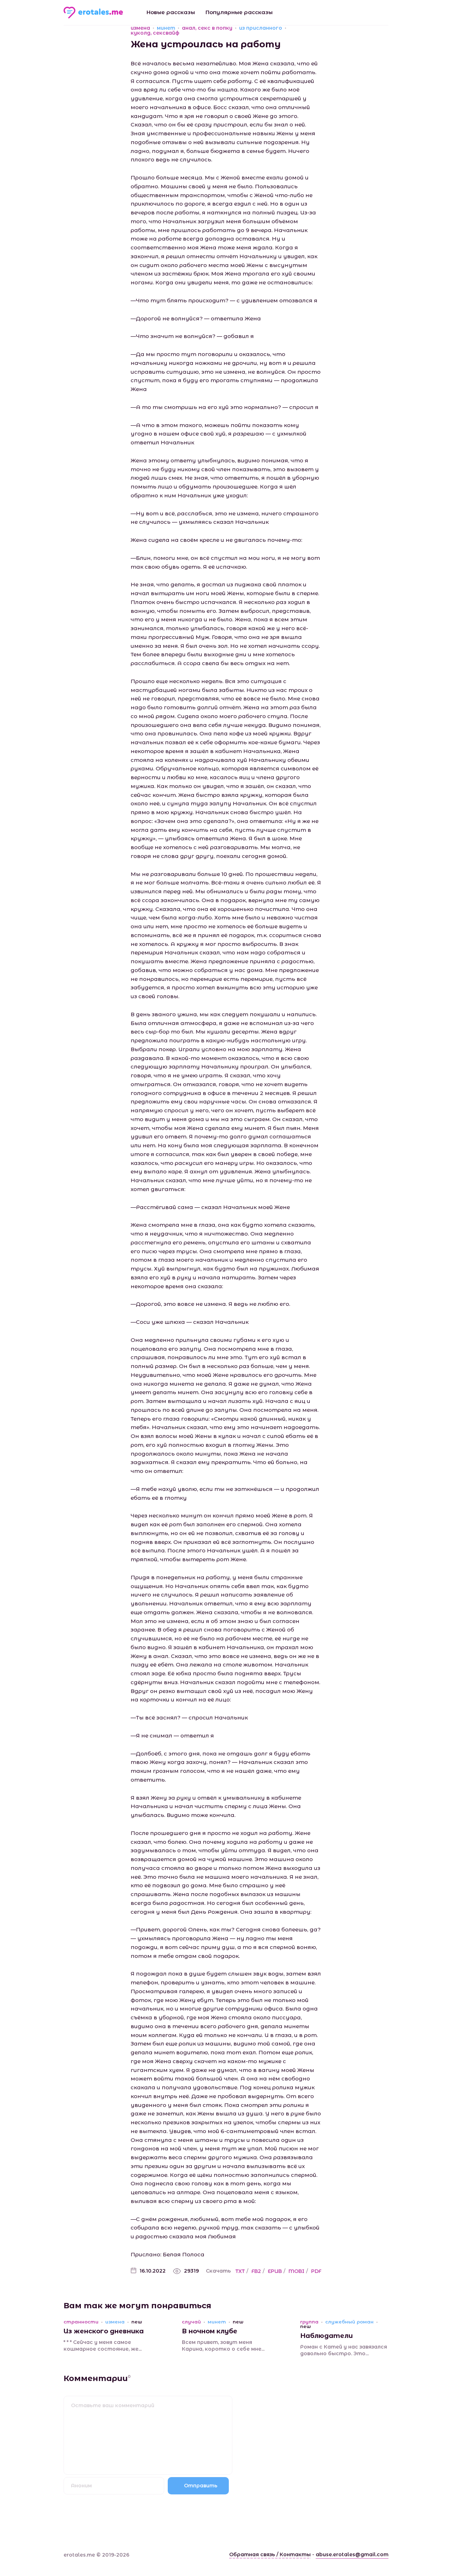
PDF (316, 2271)
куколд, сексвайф (155, 33)
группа (309, 2322)
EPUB (275, 2271)
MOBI (296, 2271)
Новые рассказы (171, 12)
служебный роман (349, 2322)
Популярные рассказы (239, 12)
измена (140, 28)
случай (191, 2322)
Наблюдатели (326, 2336)
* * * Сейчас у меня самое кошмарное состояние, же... (103, 2346)
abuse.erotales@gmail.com (352, 2554)
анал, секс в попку (207, 28)
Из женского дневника (104, 2331)
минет (166, 28)
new (137, 2322)
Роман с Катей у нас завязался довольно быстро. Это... (344, 2350)
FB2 (256, 2271)
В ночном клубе (210, 2331)
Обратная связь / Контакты (270, 2554)
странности (81, 2322)
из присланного (261, 28)
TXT (240, 2271)
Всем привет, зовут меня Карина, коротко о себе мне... (223, 2346)
